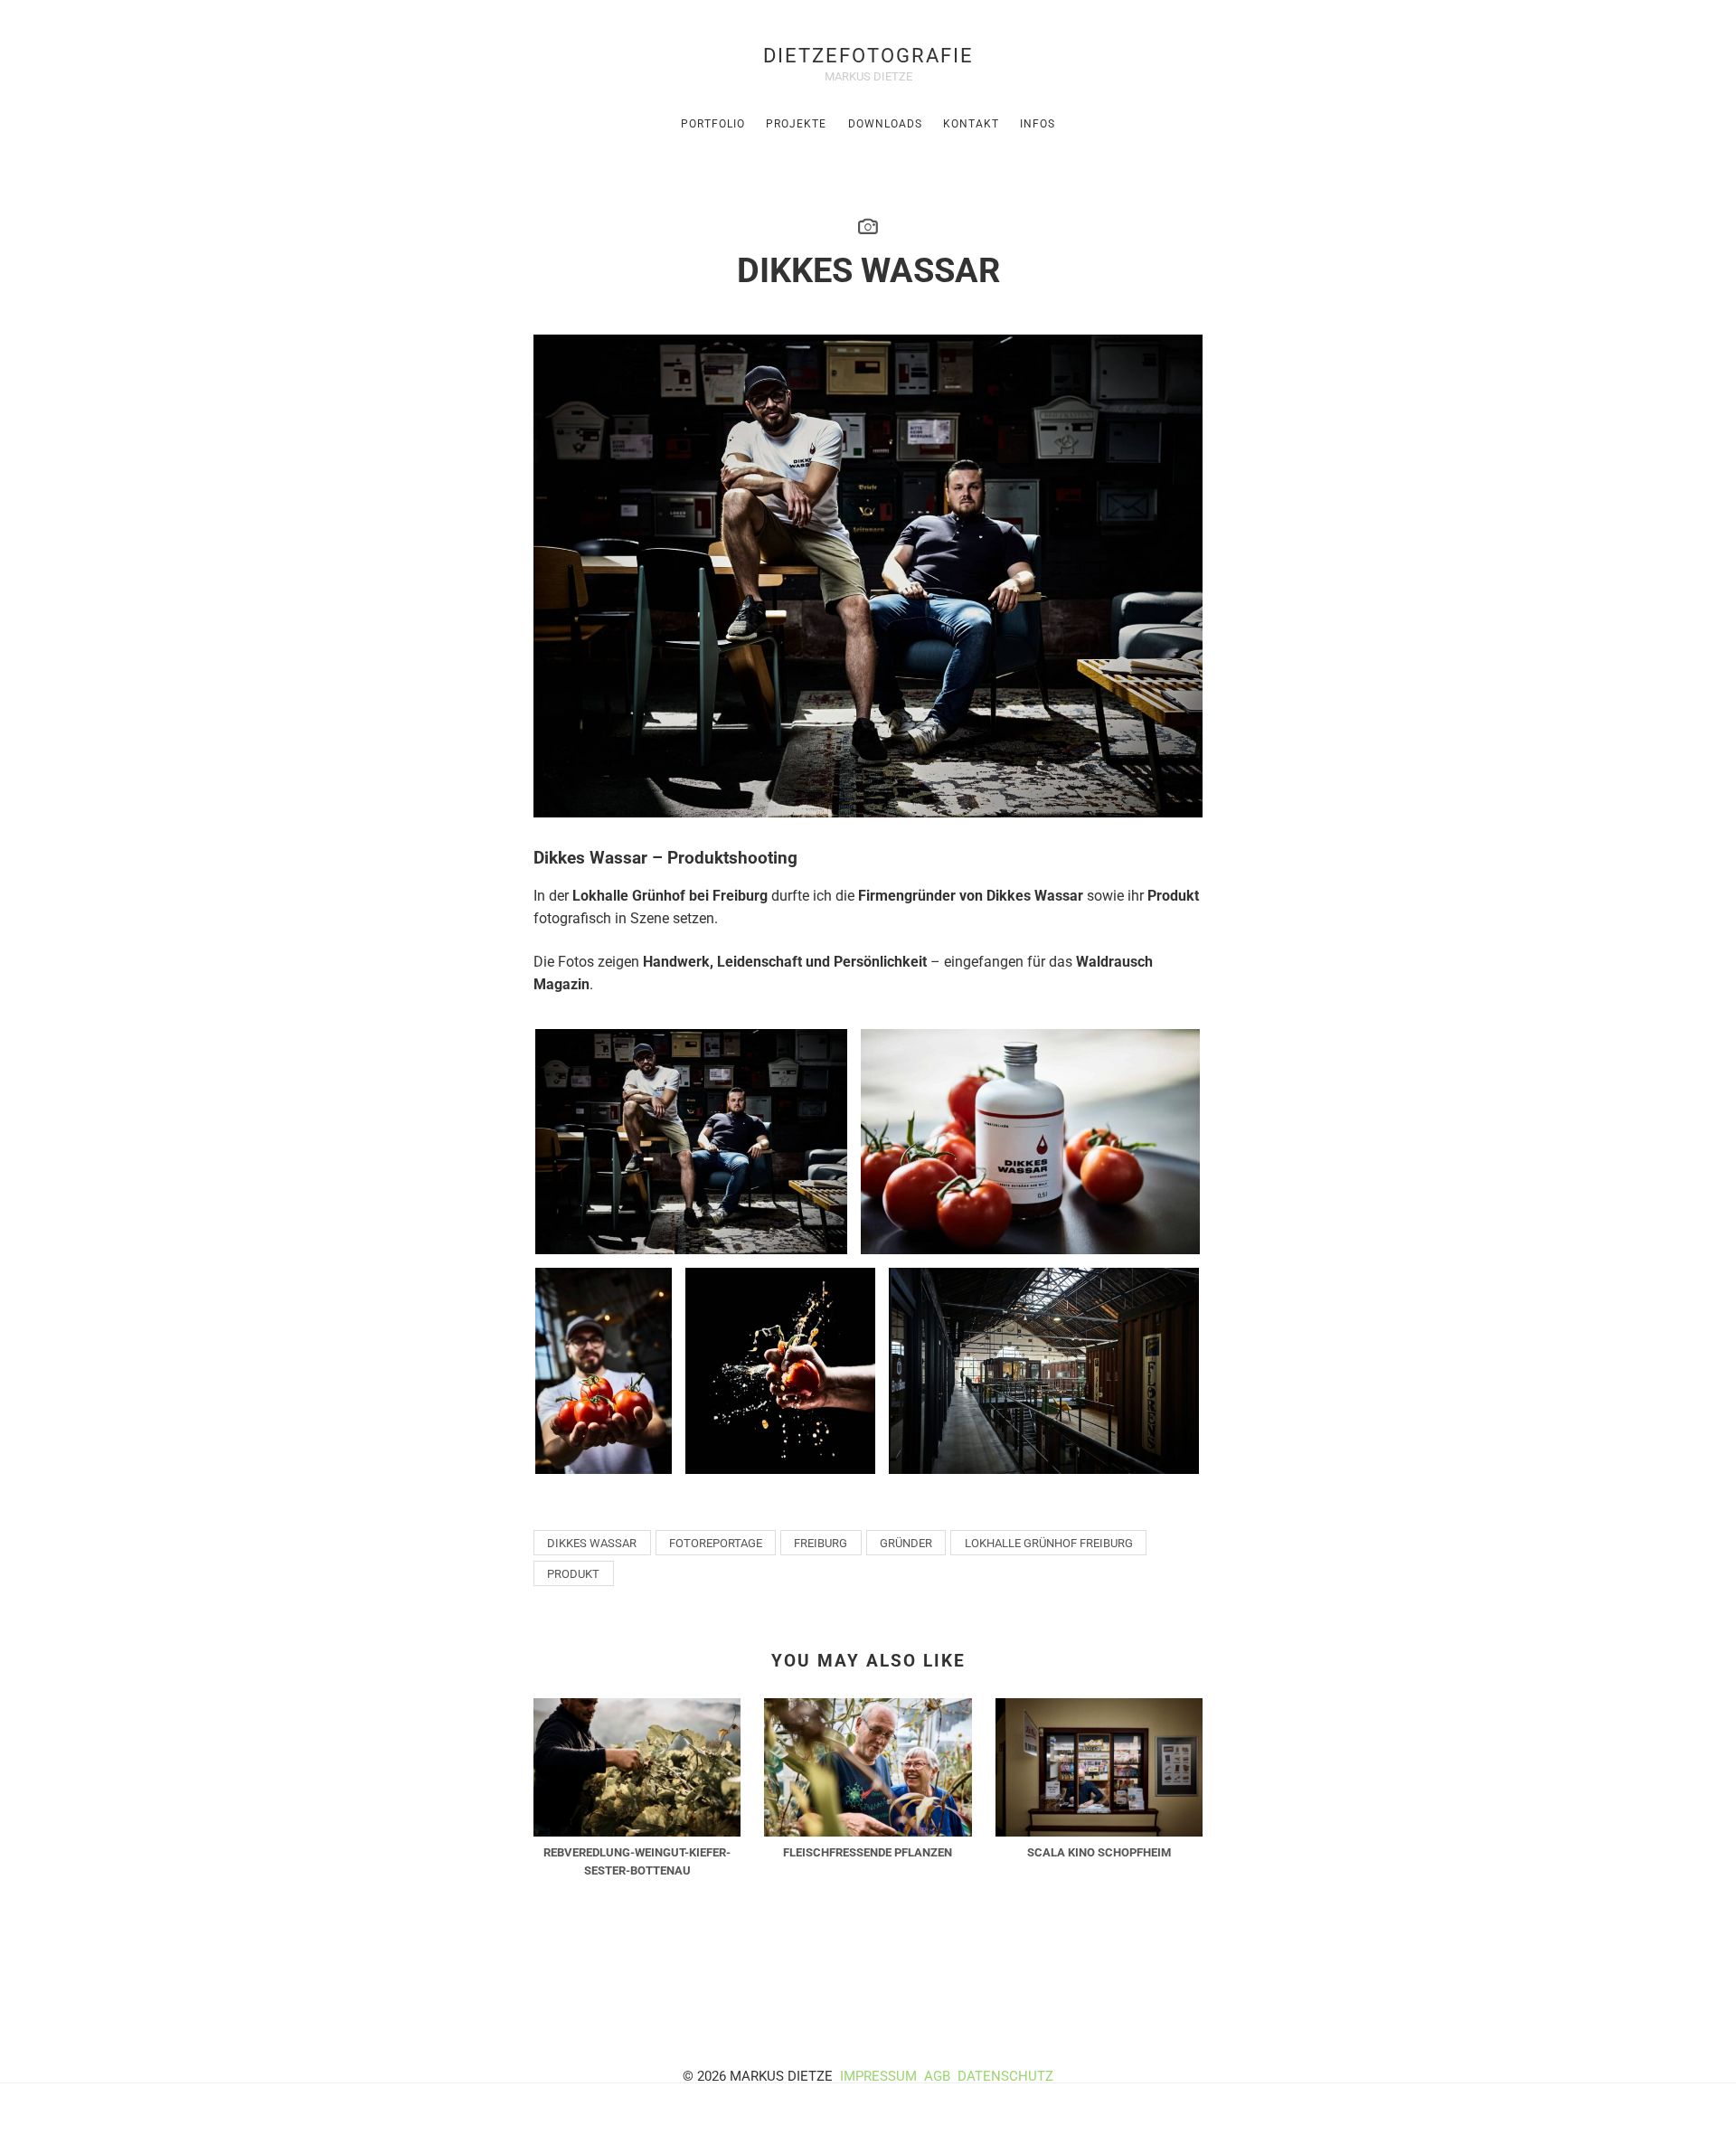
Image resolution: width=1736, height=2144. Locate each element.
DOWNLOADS (885, 124)
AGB (939, 2076)
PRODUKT (573, 1574)
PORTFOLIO (713, 124)
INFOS (1038, 124)
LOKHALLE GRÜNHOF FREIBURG (1049, 1543)
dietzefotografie (868, 55)
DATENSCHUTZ (1005, 2076)
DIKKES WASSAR (592, 1543)
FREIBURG (821, 1543)
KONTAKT (971, 124)
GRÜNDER (906, 1543)
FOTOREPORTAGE (716, 1543)
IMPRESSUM (878, 2076)
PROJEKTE (796, 124)
